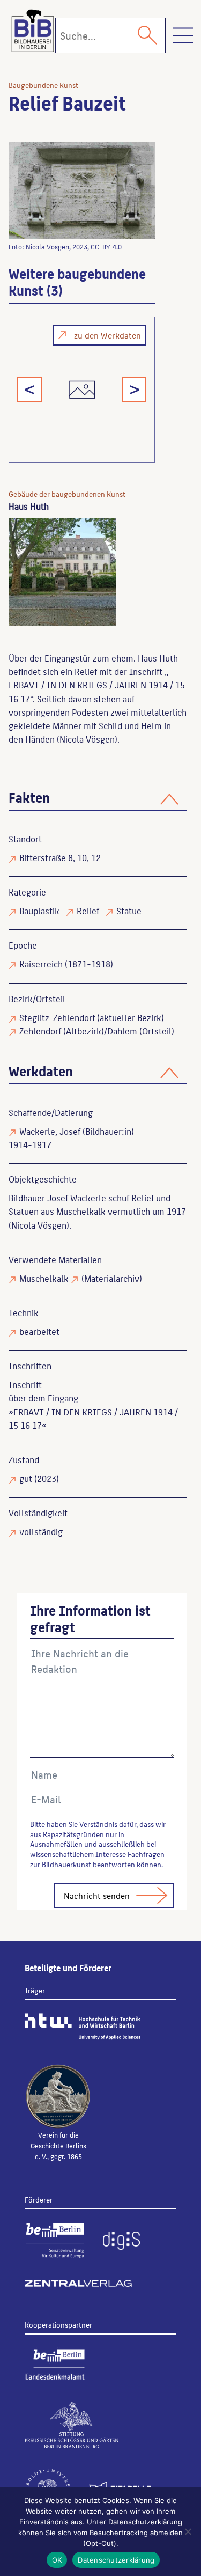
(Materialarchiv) (112, 1278)
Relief (88, 911)
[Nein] (188, 2531)
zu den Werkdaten (107, 335)
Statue (129, 911)
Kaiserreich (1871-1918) (66, 964)
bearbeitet (39, 1331)
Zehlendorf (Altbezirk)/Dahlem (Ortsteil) (97, 1031)
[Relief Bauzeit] (82, 190)
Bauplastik (39, 911)
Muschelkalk (44, 1278)
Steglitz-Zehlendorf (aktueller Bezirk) (92, 1017)
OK (57, 2560)
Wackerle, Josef (50, 1131)
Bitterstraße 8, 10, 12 (60, 857)
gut (26, 1478)
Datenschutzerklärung (116, 2560)
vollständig (41, 1531)
